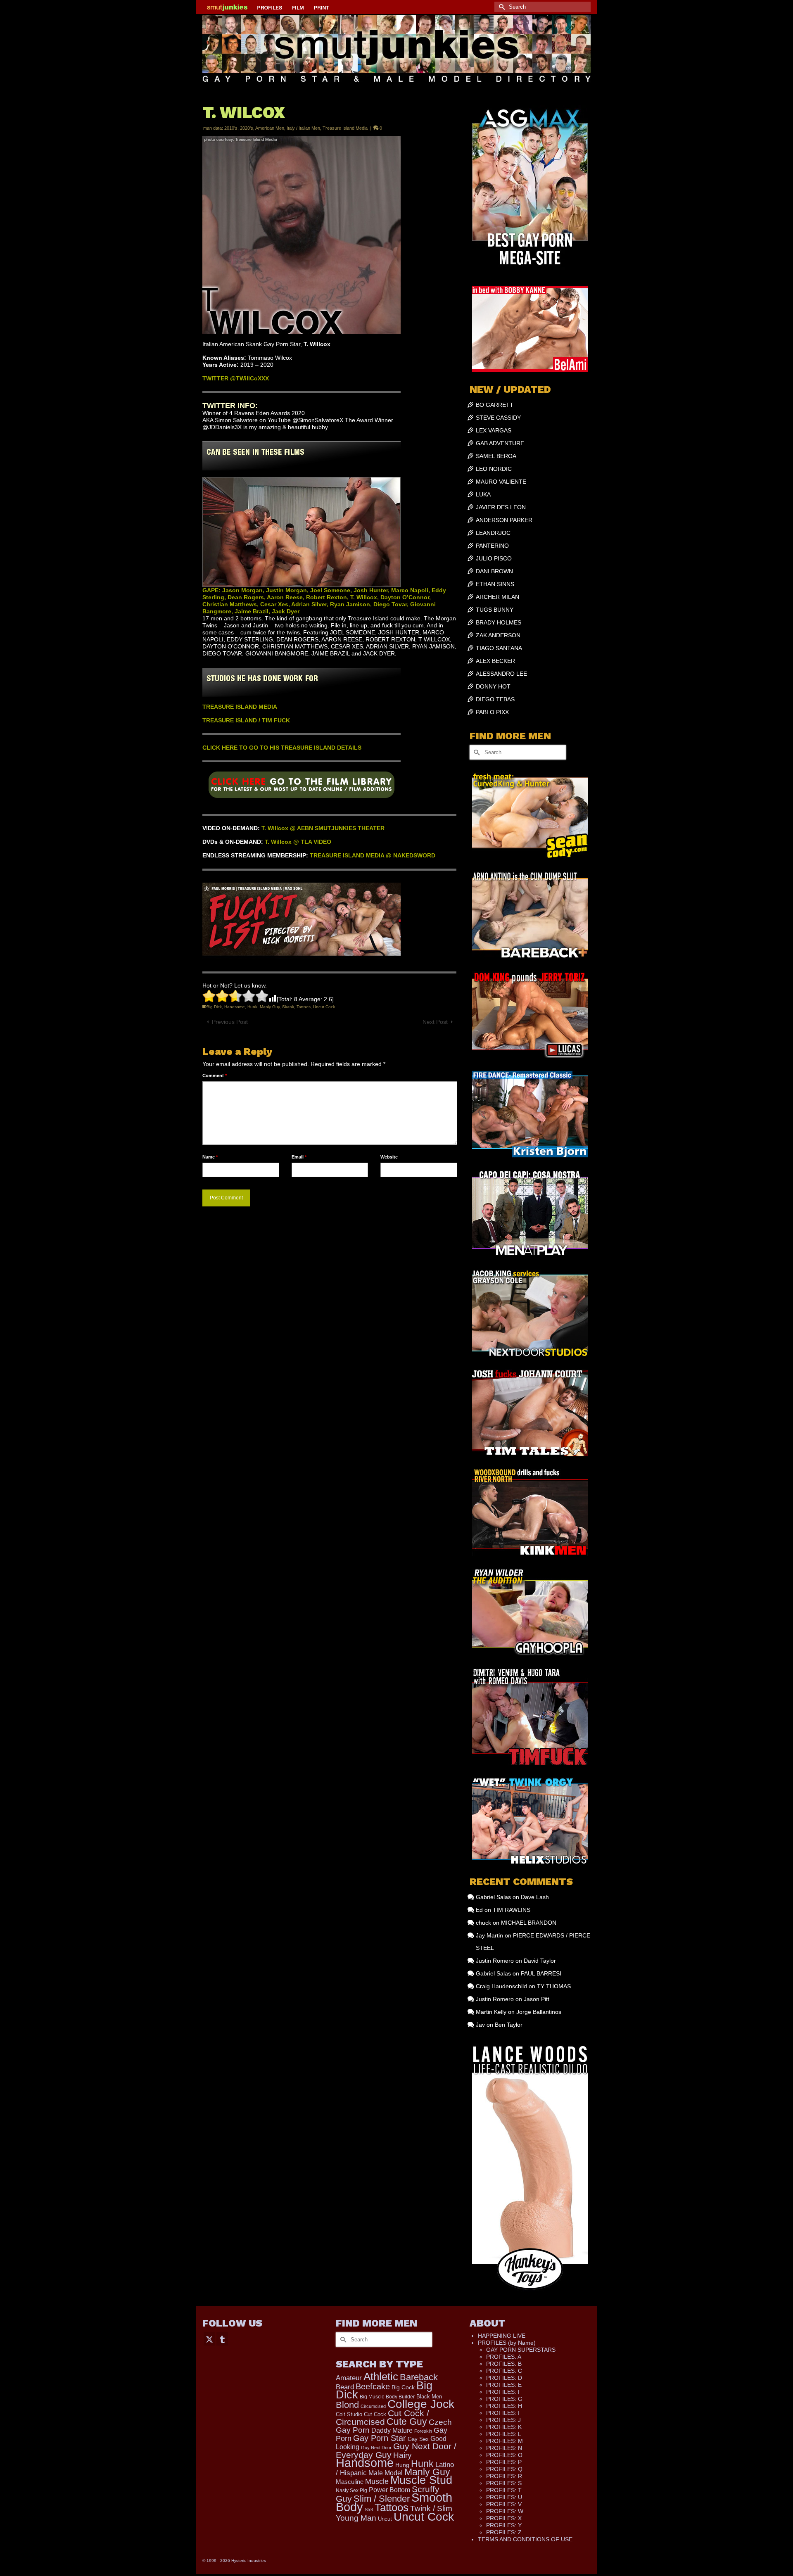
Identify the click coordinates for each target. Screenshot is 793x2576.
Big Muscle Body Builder (387, 2397)
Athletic (381, 2377)
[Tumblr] (222, 2339)
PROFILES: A (504, 2357)
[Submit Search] (501, 7)
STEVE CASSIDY (498, 418)
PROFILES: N (504, 2448)
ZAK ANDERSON (498, 635)
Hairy (402, 2455)
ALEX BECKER (495, 661)
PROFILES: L (504, 2434)
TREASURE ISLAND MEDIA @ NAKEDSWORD (373, 855)
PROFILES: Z (504, 2532)
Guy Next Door (376, 2448)
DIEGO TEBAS (495, 699)
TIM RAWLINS (512, 1910)
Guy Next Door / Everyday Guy (396, 2450)
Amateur (349, 2378)
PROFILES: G (504, 2399)
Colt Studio (349, 2414)
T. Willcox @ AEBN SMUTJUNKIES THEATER (323, 828)
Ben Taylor (509, 2025)
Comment (215, 1076)
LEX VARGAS (494, 430)
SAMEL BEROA (496, 456)
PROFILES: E (504, 2385)
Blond (347, 2405)
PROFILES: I (503, 2413)
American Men (270, 128)
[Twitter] (209, 2339)
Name (210, 1157)
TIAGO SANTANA (499, 648)
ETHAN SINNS (495, 584)
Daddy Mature (392, 2430)
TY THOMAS (554, 1986)
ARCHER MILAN (497, 597)
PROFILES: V (504, 2504)
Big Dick (214, 1007)
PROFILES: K (504, 2427)
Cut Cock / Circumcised (382, 2418)
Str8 (369, 2510)
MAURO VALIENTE (501, 482)
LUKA (483, 494)
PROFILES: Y (504, 2525)
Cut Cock (375, 2415)
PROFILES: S (504, 2483)
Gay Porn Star (380, 2438)
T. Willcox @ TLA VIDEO (298, 842)
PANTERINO (492, 546)
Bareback (419, 2377)
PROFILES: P (504, 2462)
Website (389, 1157)
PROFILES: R (504, 2476)
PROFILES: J (503, 2420)
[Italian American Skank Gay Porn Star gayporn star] (302, 788)
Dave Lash (535, 1897)
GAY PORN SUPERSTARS (521, 2350)
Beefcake (373, 2386)
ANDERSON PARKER (504, 520)
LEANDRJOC (493, 533)
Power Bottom (389, 2490)
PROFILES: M (505, 2441)
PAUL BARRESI (541, 1973)
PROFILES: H (504, 2406)
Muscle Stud (421, 2480)
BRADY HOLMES (499, 622)
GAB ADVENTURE (500, 443)
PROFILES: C (504, 2371)
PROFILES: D (504, 2378)
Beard (345, 2387)
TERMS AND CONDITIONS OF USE (525, 2539)
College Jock (421, 2404)
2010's (231, 128)
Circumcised (373, 2406)
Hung (402, 2465)
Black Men (429, 2397)
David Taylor (540, 1961)
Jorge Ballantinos (539, 2012)
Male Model (386, 2473)
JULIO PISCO (494, 558)
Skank (288, 1007)
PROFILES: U (504, 2497)
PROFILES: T (504, 2490)
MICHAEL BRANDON (529, 1923)
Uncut (385, 2519)
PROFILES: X (504, 2518)
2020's (247, 128)
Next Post (435, 1022)
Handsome (235, 1007)
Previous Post (230, 1022)
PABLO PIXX (492, 712)
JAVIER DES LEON (501, 507)
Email (299, 1157)
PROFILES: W (505, 2511)
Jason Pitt (537, 1999)
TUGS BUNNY (495, 610)
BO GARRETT (495, 405)
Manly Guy (270, 1007)
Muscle (377, 2481)
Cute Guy (407, 2422)
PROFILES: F (504, 2392)
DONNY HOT (493, 686)
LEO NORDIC (494, 469)
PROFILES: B (504, 2364)
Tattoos (304, 1007)
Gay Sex (418, 2439)
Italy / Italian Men (303, 128)
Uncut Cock (324, 1007)
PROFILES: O (504, 2455)
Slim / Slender (382, 2499)
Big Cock (403, 2387)
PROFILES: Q (504, 2469)
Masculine (350, 2482)
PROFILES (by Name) (507, 2343)
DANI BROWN (494, 571)
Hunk (252, 1007)
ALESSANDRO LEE (501, 674)
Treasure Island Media (345, 128)
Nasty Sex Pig (351, 2490)
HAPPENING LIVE (502, 2336)
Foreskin (423, 2431)
